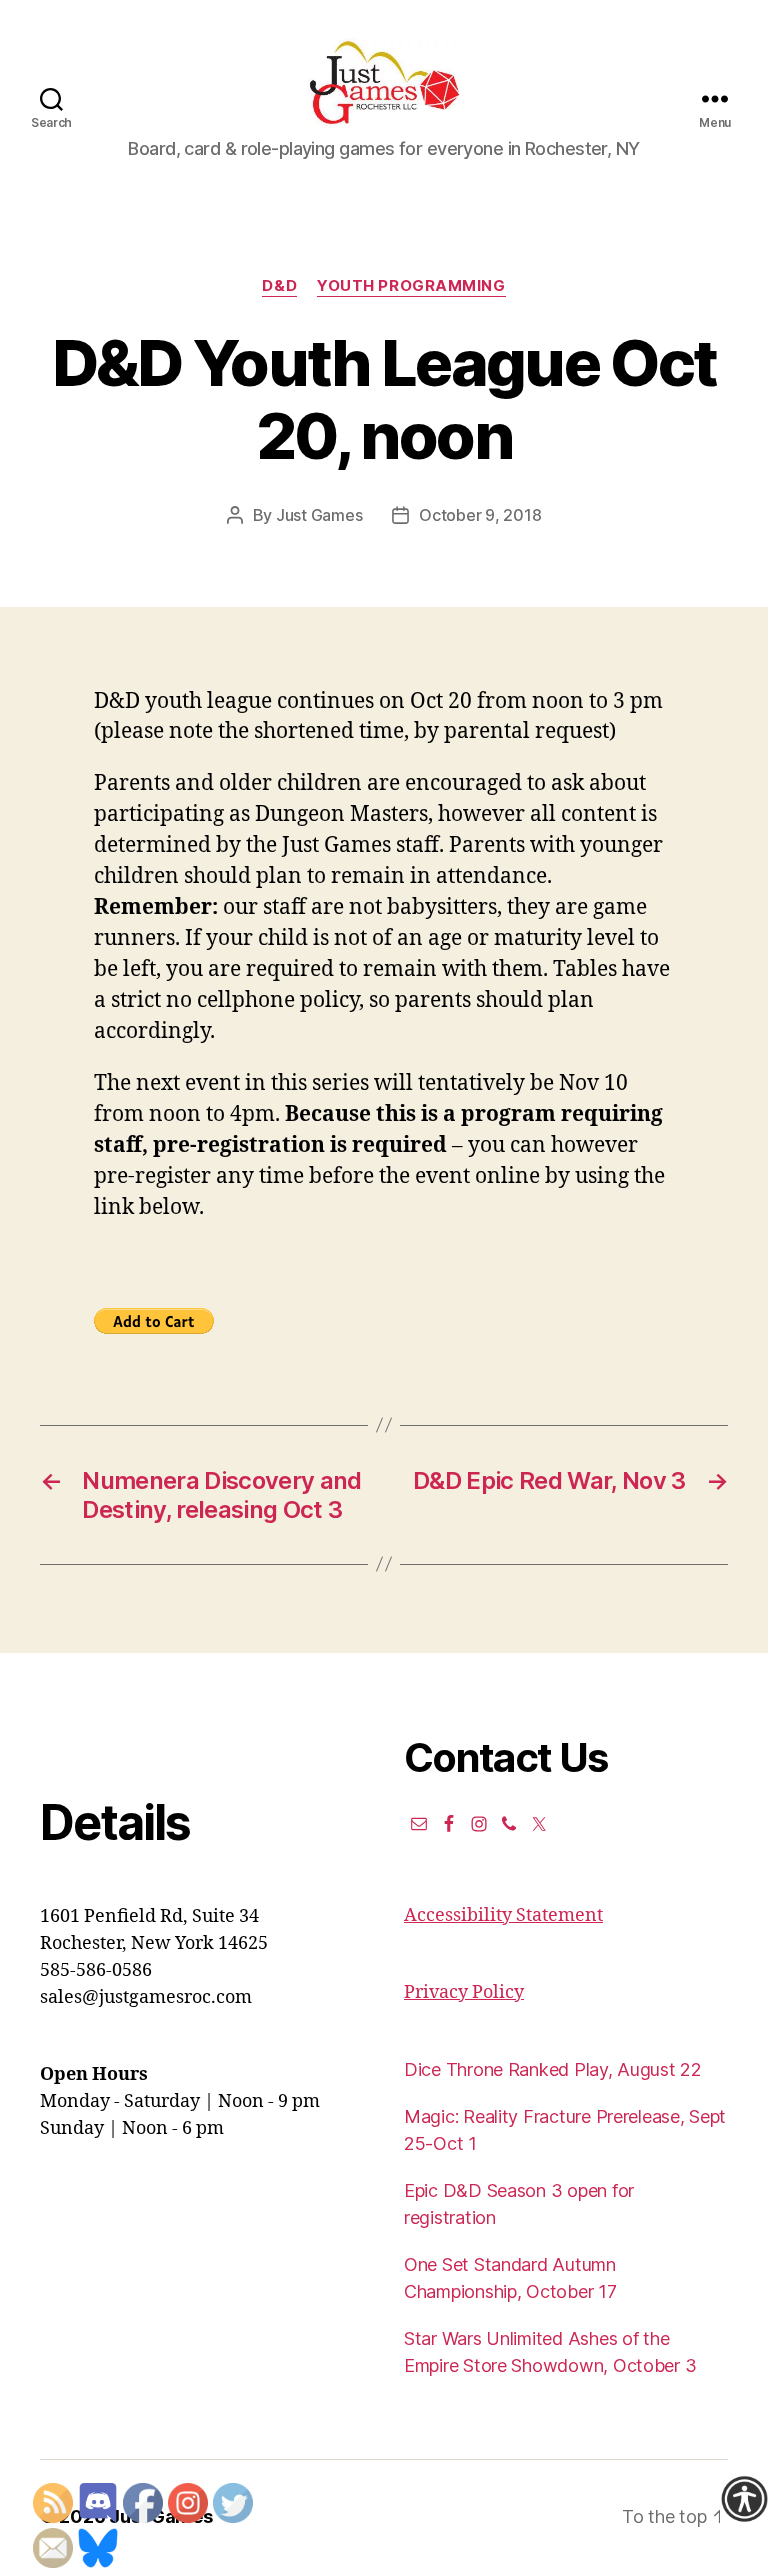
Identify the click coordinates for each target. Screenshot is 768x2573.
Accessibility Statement (503, 1915)
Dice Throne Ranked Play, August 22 (553, 2069)
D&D (279, 286)
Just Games (319, 515)
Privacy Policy (464, 1992)
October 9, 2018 (480, 515)
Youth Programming (411, 286)
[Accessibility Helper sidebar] (744, 2499)
